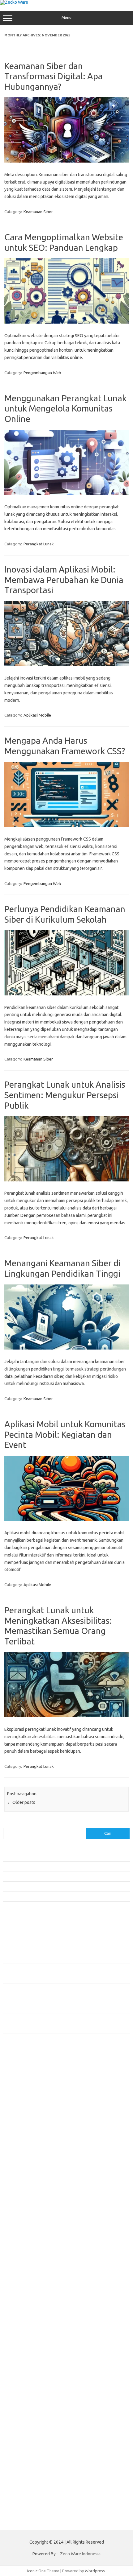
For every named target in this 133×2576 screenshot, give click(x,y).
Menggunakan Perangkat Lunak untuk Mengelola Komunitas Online (65, 408)
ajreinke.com (18, 2330)
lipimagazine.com (22, 2360)
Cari (7, 1824)
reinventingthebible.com (29, 2396)
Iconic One (36, 2571)
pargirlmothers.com (24, 2389)
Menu (66, 17)
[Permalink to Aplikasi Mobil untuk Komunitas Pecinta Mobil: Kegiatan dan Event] (66, 1520)
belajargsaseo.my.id (25, 2318)
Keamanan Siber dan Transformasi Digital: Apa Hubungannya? (54, 76)
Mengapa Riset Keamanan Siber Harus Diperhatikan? (50, 1886)
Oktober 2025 (15, 2038)
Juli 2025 (11, 2068)
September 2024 (18, 2168)
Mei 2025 (11, 2088)
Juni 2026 (11, 1958)
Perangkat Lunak (39, 544)
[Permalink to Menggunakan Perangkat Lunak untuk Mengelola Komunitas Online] (66, 493)
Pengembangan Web (42, 373)
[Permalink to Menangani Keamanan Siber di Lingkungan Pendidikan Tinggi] (66, 1348)
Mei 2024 (11, 2208)
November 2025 (17, 2028)
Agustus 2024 (15, 2178)
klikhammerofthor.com (27, 2342)
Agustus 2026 (15, 1938)
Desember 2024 (17, 2138)
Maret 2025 (13, 2108)
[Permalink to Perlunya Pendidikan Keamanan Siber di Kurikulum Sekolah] (66, 994)
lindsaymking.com (23, 2354)
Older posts (21, 1802)
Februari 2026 (15, 1998)
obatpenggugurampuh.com (31, 2378)
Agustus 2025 (15, 2058)
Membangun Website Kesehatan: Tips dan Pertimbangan (54, 1876)
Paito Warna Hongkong (27, 2413)
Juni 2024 (11, 2198)
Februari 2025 (15, 2118)
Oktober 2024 (15, 2158)
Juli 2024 (11, 2188)
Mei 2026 (11, 1968)
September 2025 (18, 2048)
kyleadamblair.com (23, 2348)
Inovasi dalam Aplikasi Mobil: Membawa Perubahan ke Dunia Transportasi (64, 580)
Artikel (9, 2250)
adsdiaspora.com (22, 2324)
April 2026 (12, 1978)
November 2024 (17, 2148)
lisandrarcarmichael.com (28, 2366)
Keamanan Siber (38, 212)
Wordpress (95, 2571)
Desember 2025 (17, 2018)
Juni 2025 (11, 2078)
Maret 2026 (13, 1988)
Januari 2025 (14, 2128)
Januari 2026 (14, 2008)
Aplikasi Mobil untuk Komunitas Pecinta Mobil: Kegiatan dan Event (65, 1434)
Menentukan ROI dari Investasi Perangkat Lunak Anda (50, 1866)
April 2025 (12, 2098)
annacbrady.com (21, 2336)
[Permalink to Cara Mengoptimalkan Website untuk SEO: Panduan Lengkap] (66, 322)
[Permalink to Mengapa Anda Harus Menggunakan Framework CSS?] (66, 825)
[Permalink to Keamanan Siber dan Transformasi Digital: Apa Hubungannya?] (66, 161)
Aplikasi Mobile (37, 715)
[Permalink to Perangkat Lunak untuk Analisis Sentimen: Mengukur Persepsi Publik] (66, 1180)
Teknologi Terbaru (20, 2290)
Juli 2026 (11, 1948)
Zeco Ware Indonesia (80, 2554)
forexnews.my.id (22, 2313)
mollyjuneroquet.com (26, 2372)
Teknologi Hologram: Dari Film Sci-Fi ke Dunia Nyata (49, 1856)
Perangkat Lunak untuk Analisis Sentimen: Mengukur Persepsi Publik (65, 1095)
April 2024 (12, 2218)
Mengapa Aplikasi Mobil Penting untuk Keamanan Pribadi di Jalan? (62, 1896)
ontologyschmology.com (29, 2384)
